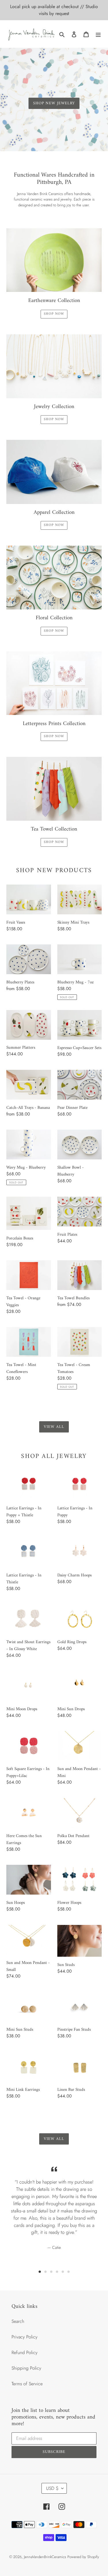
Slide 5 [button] (63, 2272)
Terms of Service (27, 2384)
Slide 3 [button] (51, 2272)
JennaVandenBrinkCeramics (45, 2557)
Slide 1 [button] (40, 2272)
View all (54, 1427)
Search (18, 2321)
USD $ (52, 2488)
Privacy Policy (24, 2337)
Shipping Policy (26, 2368)
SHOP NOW (54, 419)
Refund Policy (24, 2352)
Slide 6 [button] (69, 2272)
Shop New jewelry (54, 103)
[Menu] (98, 34)
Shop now (54, 314)
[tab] (40, 2272)
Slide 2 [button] (46, 2272)
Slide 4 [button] (57, 2272)
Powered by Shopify (83, 2557)
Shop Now (54, 842)
